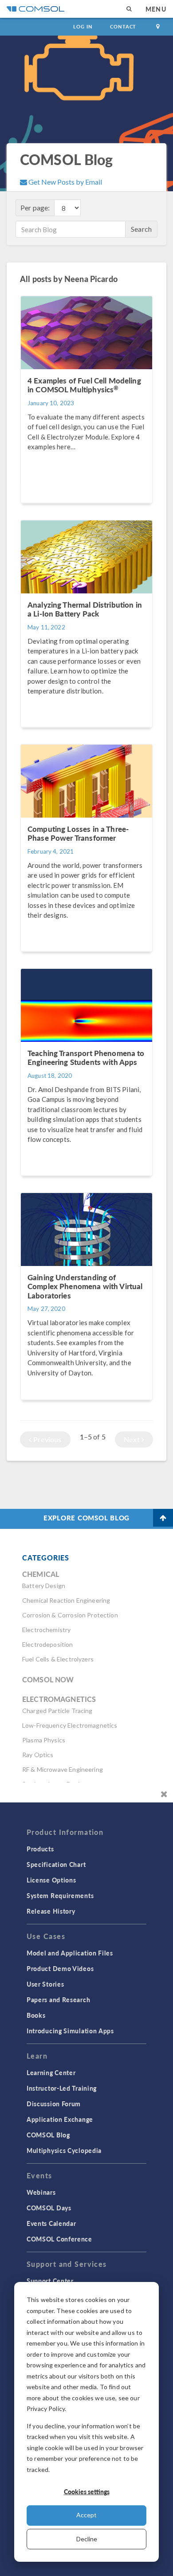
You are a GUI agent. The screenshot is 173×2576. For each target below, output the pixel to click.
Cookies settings (87, 2491)
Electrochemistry (46, 1630)
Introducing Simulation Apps (70, 2031)
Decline (87, 2539)
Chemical (41, 1574)
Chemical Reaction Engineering (66, 1600)
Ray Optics (38, 1755)
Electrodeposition (48, 1644)
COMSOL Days (49, 2208)
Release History (51, 1911)
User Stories (45, 1984)
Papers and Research (58, 2000)
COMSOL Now (48, 1679)
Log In (83, 26)
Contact (123, 26)
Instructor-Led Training (62, 2088)
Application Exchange (60, 2119)
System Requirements (60, 1895)
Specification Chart (56, 1864)
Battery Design (44, 1586)
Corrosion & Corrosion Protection (70, 1615)
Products (40, 1849)
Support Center (50, 2281)
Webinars (41, 2192)
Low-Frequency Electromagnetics (70, 1725)
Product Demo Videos (60, 1968)
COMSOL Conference (59, 2239)
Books (36, 2015)
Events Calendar (51, 2223)
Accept (86, 2515)
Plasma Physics (44, 1740)
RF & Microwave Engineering (63, 1769)
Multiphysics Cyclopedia (64, 2150)
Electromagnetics (59, 1699)
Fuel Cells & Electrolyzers (58, 1659)
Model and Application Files (70, 1953)
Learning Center (51, 2072)
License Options (51, 1880)
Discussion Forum (54, 2104)
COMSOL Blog (48, 2135)
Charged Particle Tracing (57, 1711)
